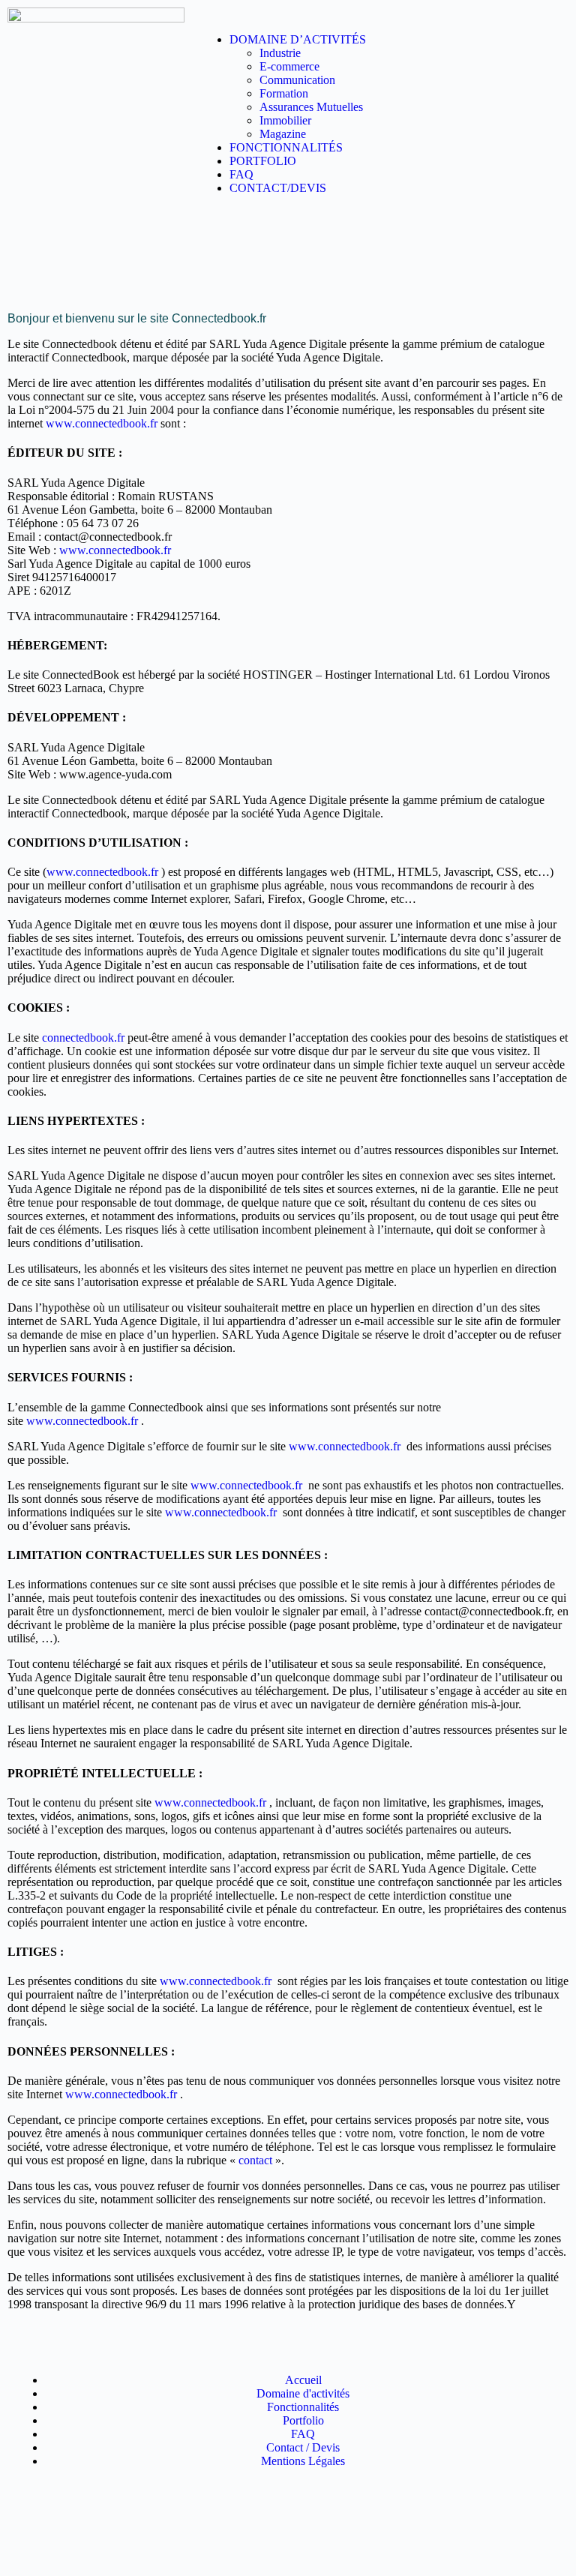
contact (255, 2160)
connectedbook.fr (83, 1038)
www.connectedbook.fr (102, 423)
